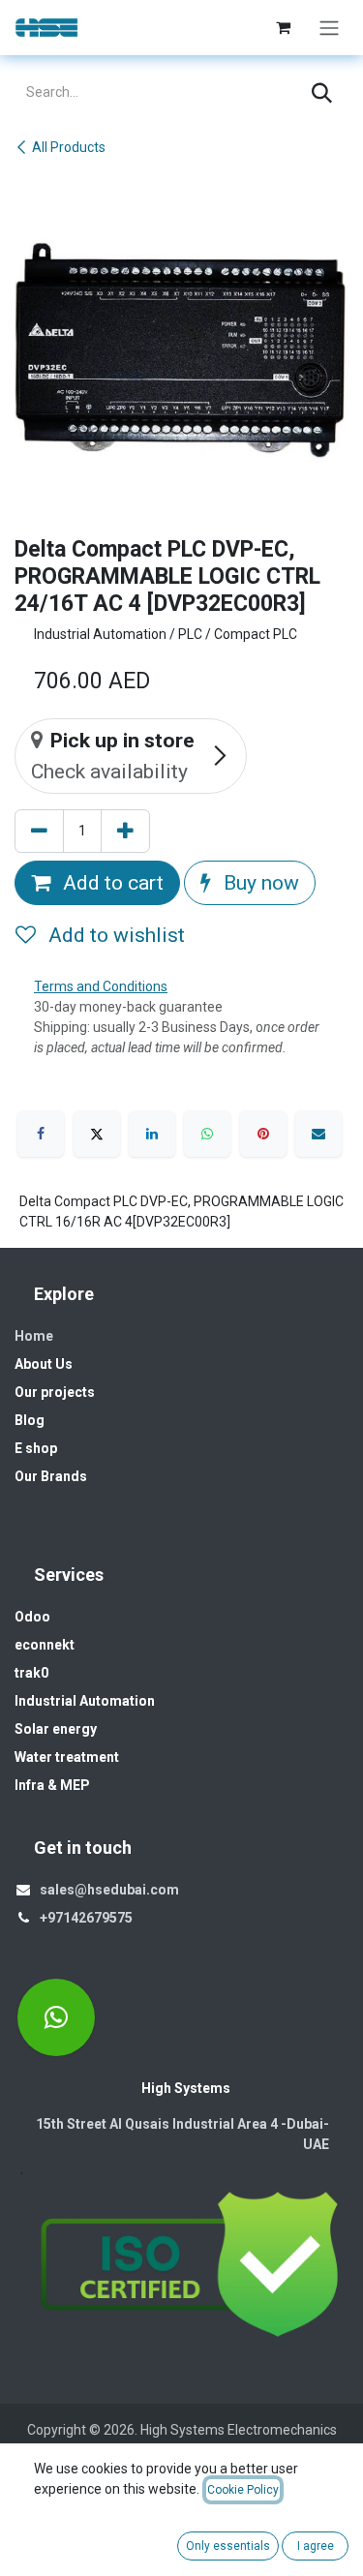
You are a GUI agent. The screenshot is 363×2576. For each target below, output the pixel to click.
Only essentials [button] (228, 2546)
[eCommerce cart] (283, 27)
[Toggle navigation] (329, 28)
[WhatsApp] (207, 1134)
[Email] (318, 1134)
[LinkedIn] (152, 1134)
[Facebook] (41, 1134)
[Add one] (125, 832)
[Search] (322, 93)
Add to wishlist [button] (114, 935)
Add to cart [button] (111, 882)
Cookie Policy (243, 2490)
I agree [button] (316, 2546)
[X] (97, 1134)
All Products (69, 147)
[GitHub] (56, 2017)
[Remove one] (39, 832)
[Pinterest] (263, 1134)
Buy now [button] (259, 882)
